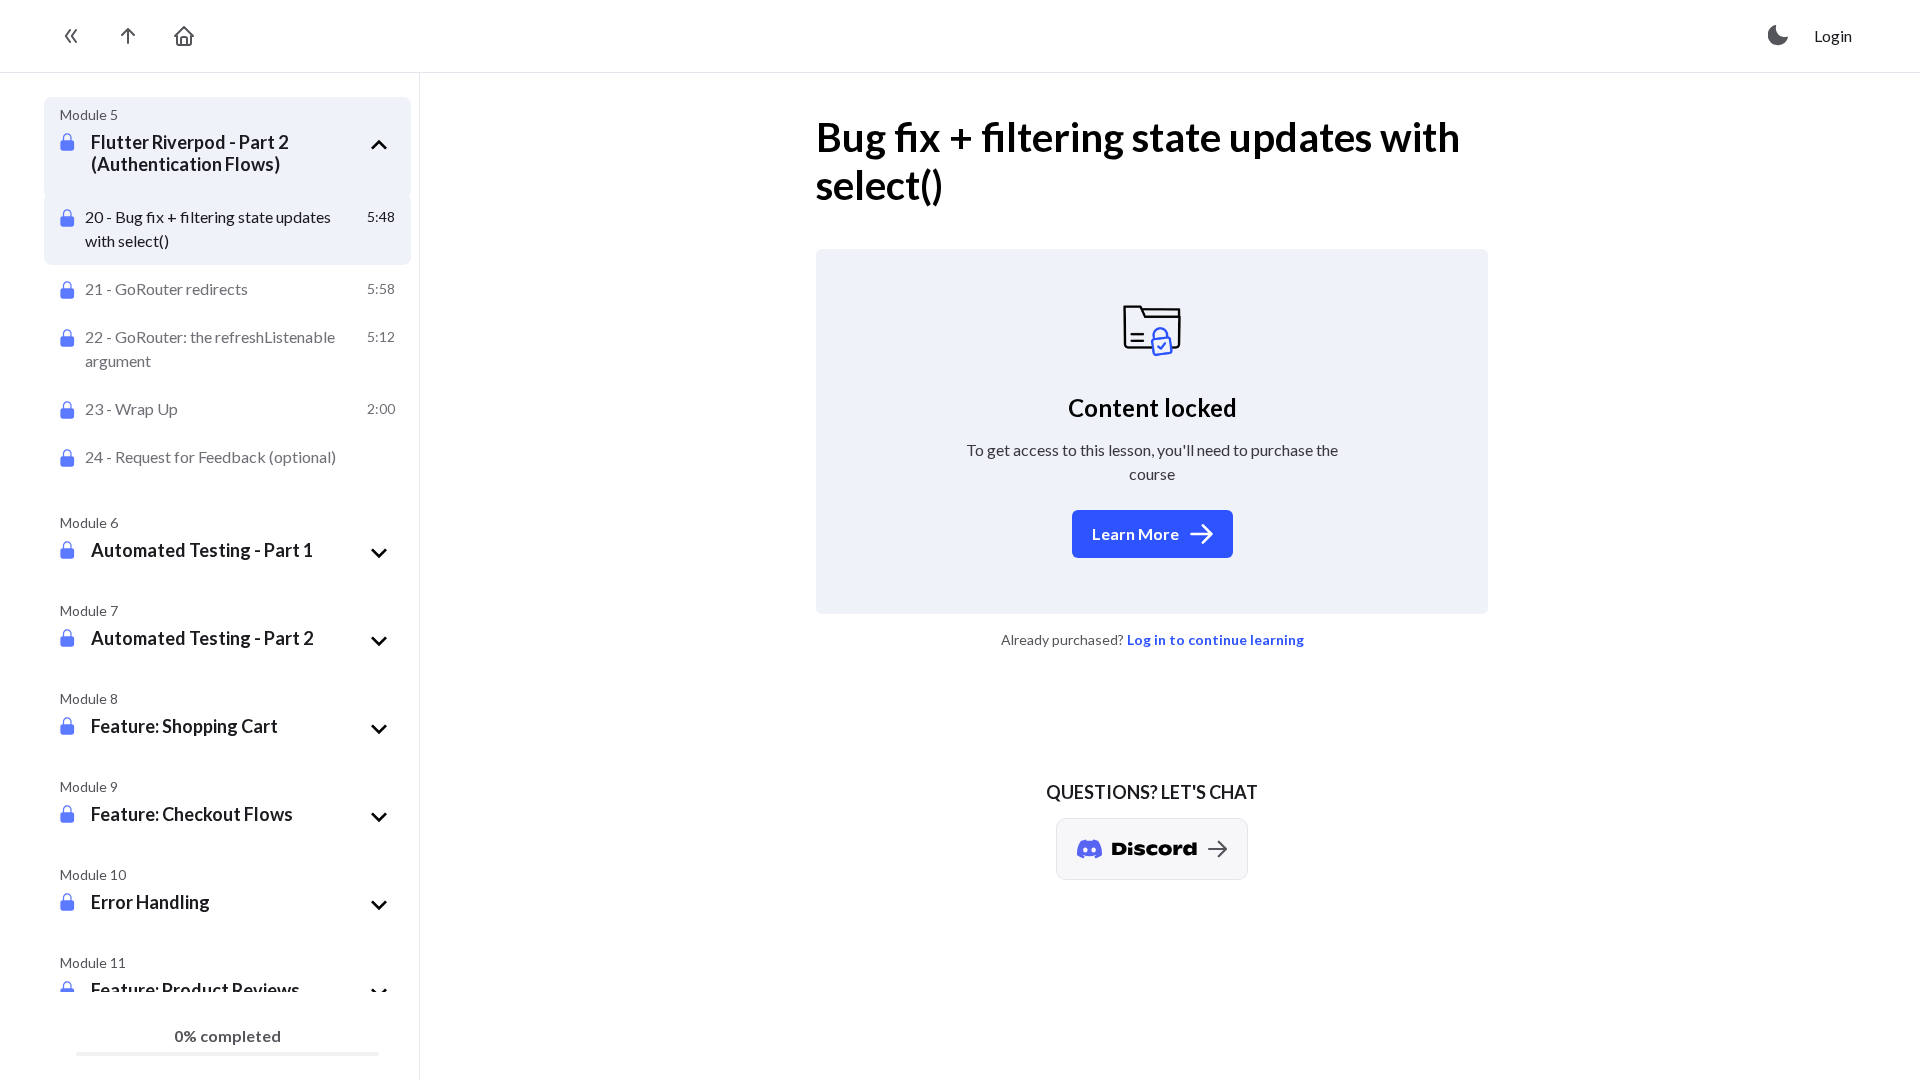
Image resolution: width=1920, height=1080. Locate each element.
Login (1833, 35)
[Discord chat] (1152, 849)
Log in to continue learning (1215, 639)
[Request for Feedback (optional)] (227, 457)
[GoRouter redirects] (227, 289)
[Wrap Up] (227, 409)
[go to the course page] (128, 36)
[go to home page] (184, 36)
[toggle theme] (1779, 36)
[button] (243, 152)
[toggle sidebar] (72, 36)
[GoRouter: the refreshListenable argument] (227, 349)
